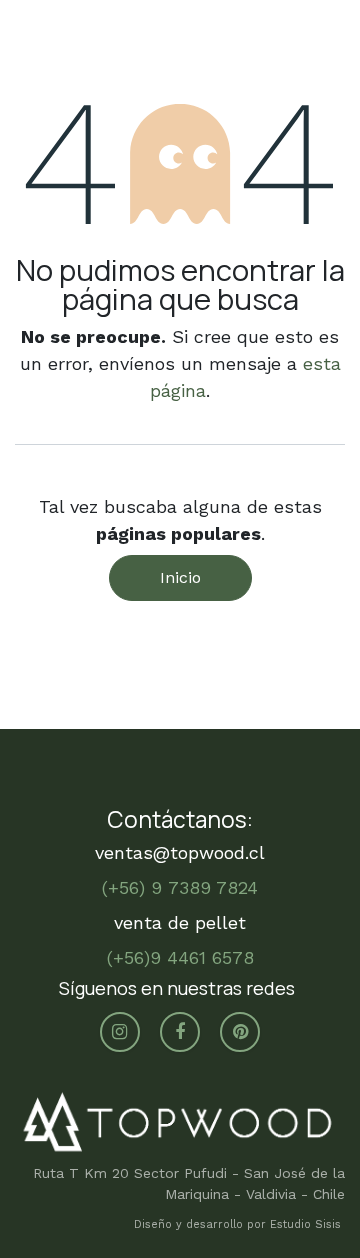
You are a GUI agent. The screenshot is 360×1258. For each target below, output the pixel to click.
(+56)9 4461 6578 (180, 957)
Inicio (180, 577)
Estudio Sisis (307, 1224)
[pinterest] (240, 1032)
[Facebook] (180, 1032)
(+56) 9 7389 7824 (180, 887)
